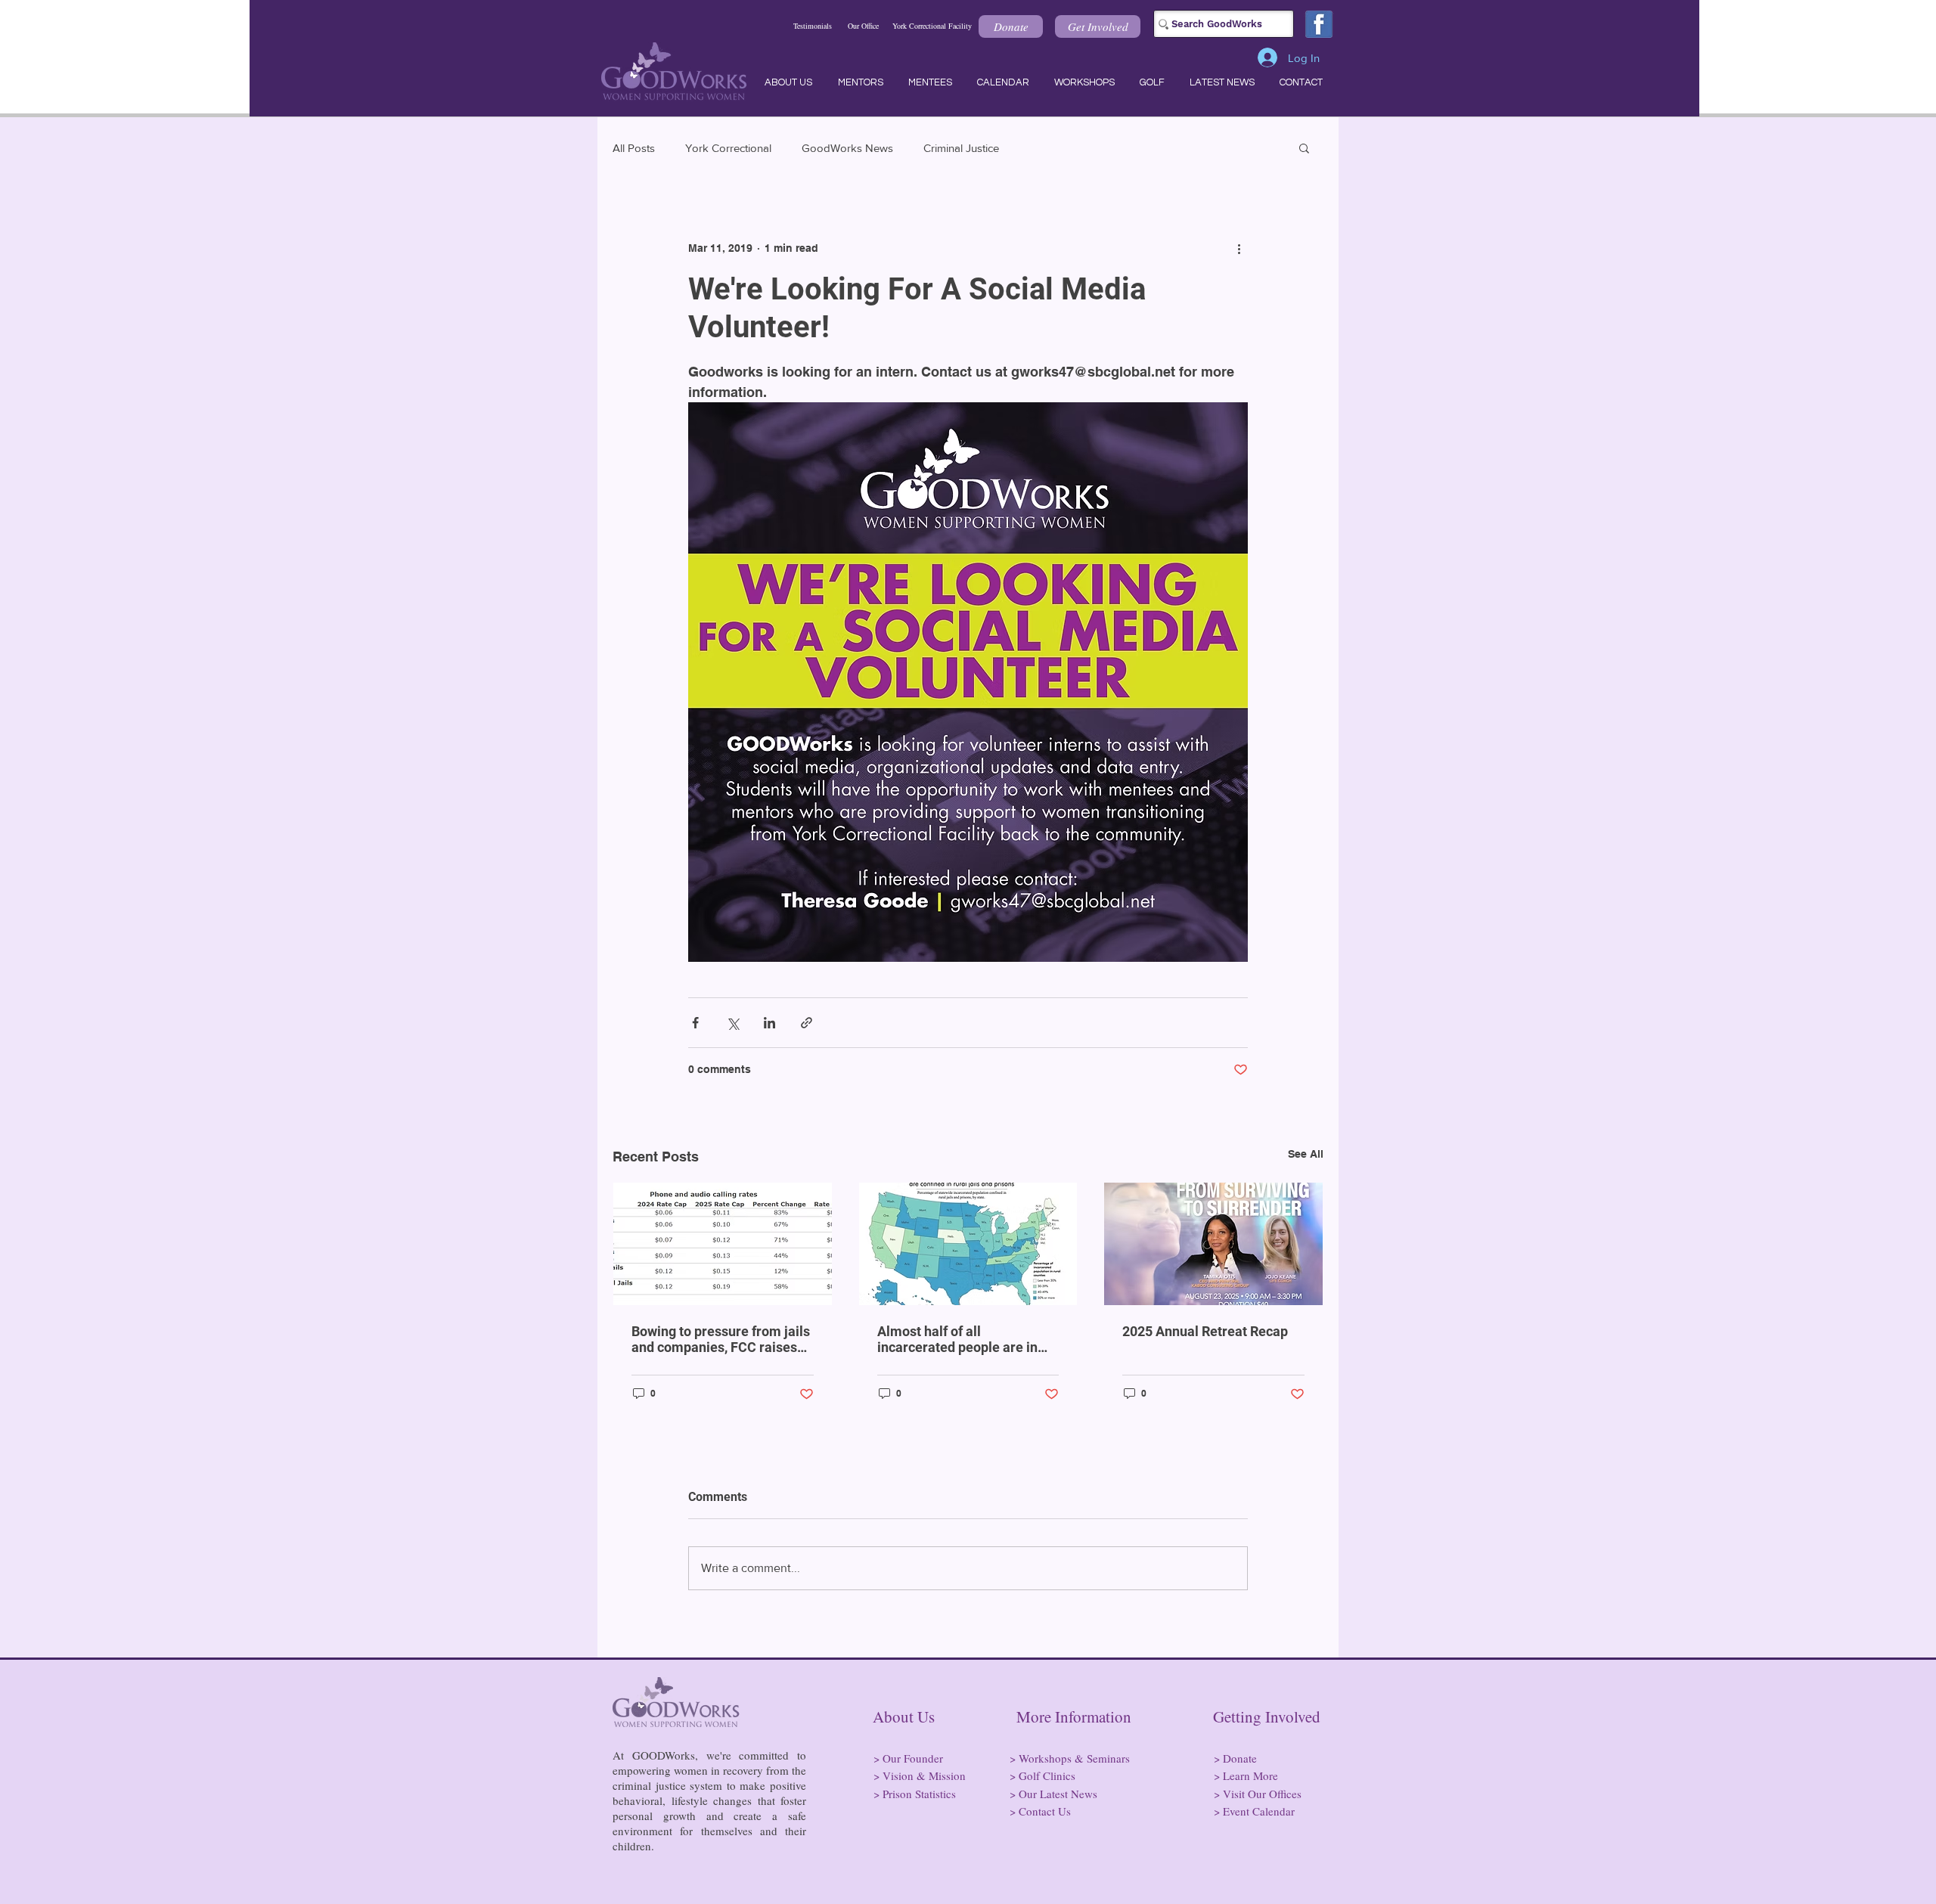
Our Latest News (1058, 1794)
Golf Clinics (1047, 1775)
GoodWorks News (847, 148)
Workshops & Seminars (1074, 1758)
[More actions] (1239, 248)
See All (1306, 1154)
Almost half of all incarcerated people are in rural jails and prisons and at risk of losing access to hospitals (964, 1339)
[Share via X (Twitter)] (732, 1023)
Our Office (863, 26)
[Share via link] (807, 1023)
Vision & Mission (924, 1775)
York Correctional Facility (932, 26)
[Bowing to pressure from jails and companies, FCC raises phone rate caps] (723, 1244)
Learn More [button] (1250, 1775)
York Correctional (728, 148)
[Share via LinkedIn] (769, 1023)
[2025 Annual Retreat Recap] (1213, 1244)
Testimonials (813, 26)
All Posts (634, 148)
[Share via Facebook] (695, 1023)
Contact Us (1045, 1811)
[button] (1011, 26)
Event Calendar (1259, 1811)
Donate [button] (1240, 1758)
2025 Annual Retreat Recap (1205, 1331)
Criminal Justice (961, 148)
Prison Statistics (919, 1794)
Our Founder (913, 1758)
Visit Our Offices (1262, 1794)
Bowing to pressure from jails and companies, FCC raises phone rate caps (721, 1339)
